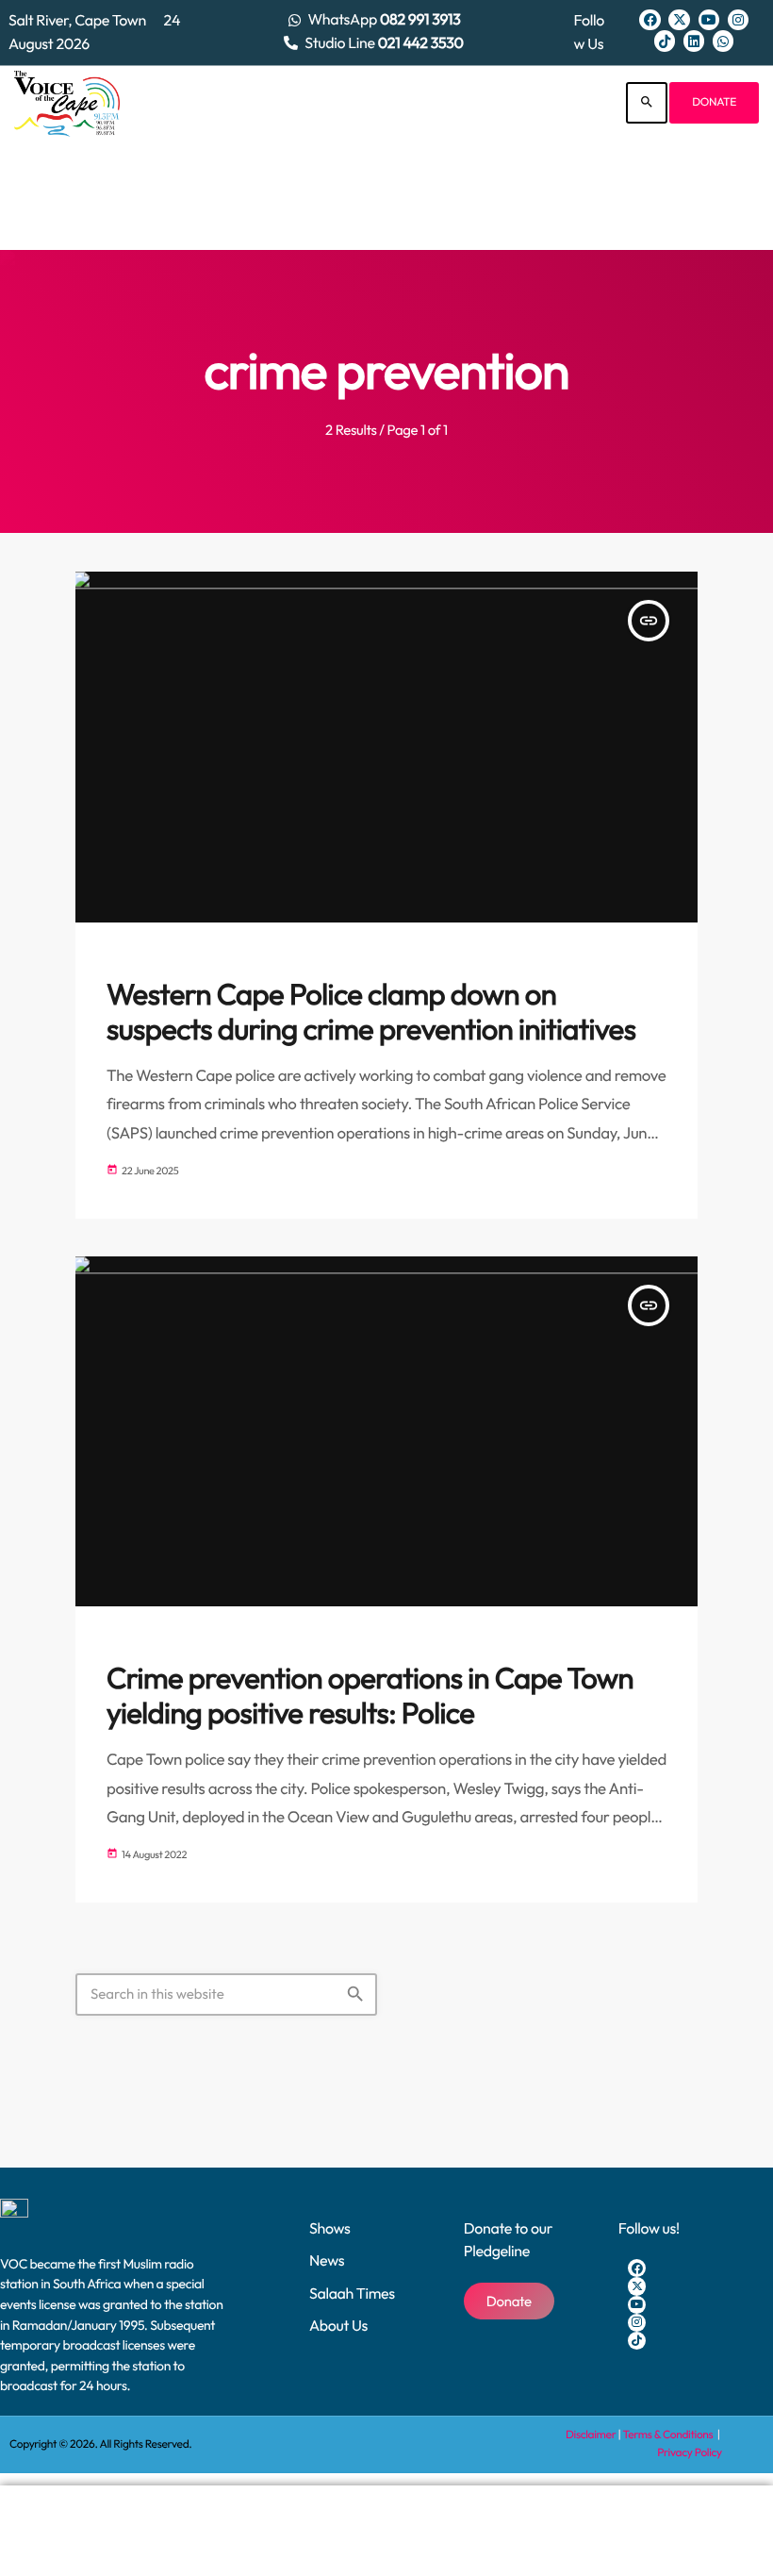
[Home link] (67, 103)
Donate (714, 102)
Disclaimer (591, 2435)
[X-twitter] (679, 20)
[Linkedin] (694, 41)
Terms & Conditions (669, 2435)
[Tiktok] (665, 41)
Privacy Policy (690, 2453)
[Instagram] (738, 20)
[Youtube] (709, 20)
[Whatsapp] (723, 41)
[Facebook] (650, 20)
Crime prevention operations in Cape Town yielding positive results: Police (370, 1696)
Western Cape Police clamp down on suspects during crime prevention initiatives (371, 1012)
